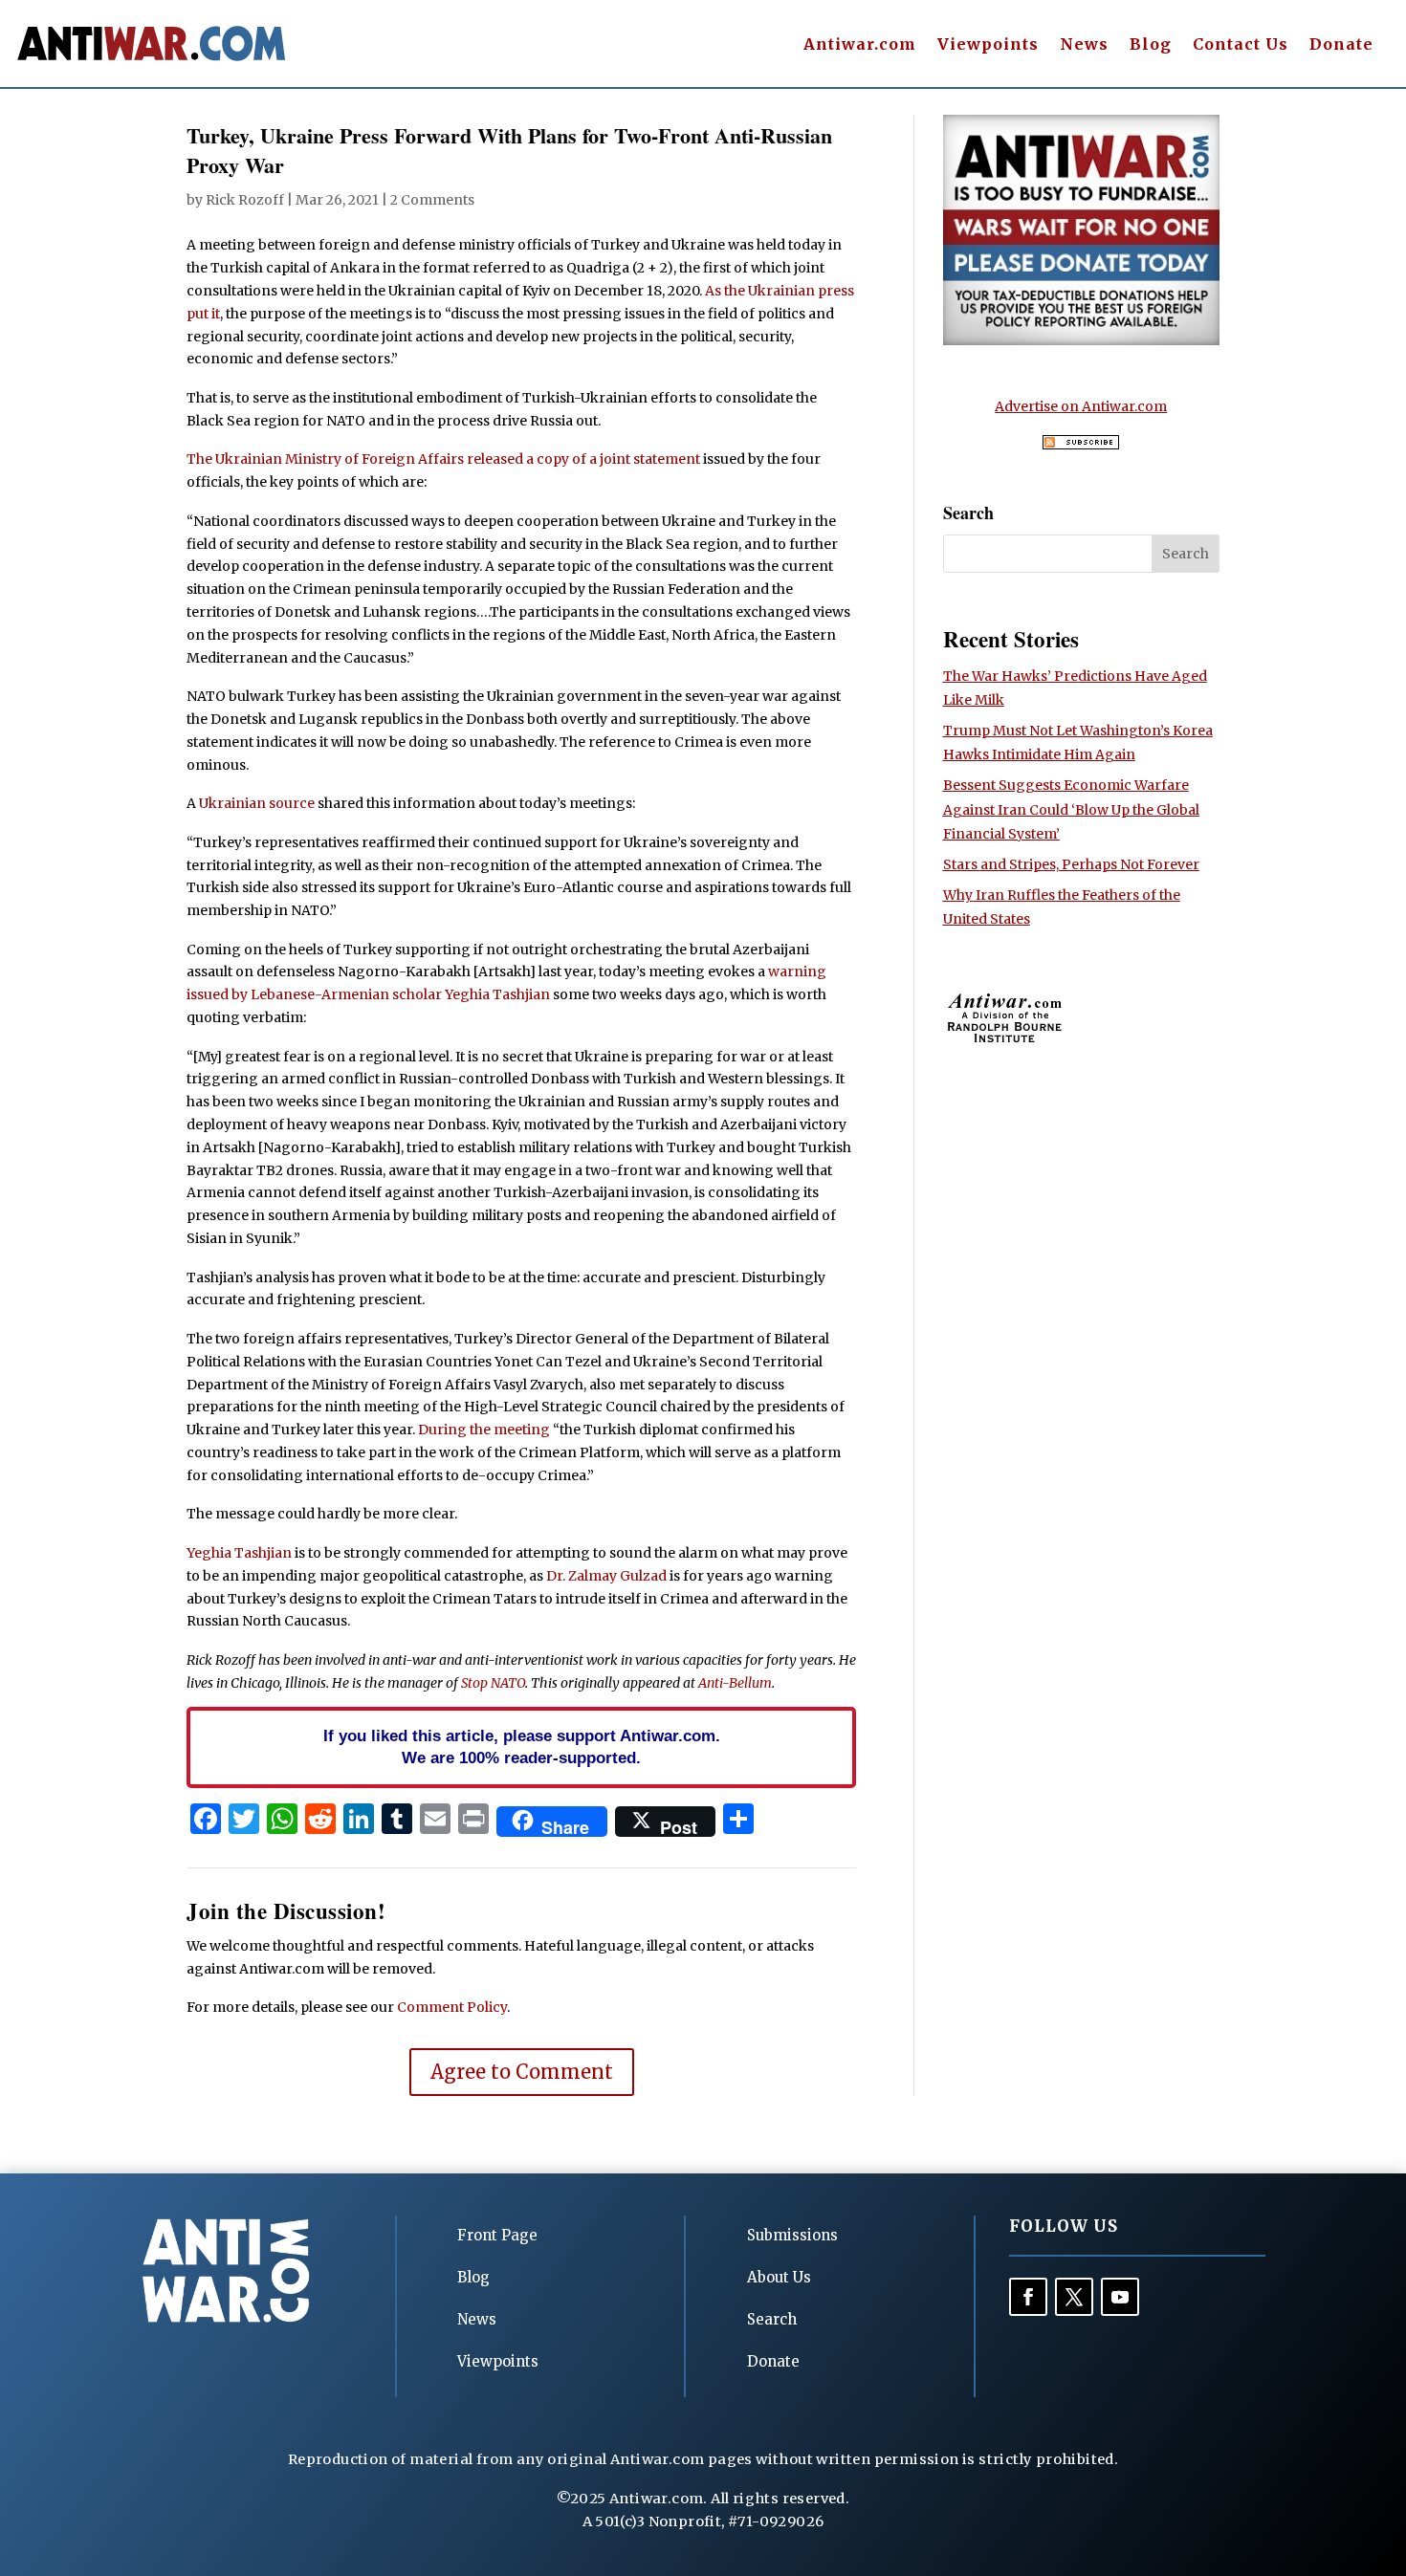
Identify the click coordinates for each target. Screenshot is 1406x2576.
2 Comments (432, 200)
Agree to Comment (522, 2072)
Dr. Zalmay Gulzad (606, 1576)
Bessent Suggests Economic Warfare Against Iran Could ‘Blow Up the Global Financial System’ (1071, 809)
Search (772, 2319)
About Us (779, 2277)
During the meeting (484, 1430)
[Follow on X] (1074, 2297)
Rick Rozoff (245, 200)
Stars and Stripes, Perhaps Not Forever (1071, 864)
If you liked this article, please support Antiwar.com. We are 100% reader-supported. (522, 1747)
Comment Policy (452, 2007)
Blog (1151, 45)
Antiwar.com (860, 45)
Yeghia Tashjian (239, 1553)
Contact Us (1241, 45)
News (1084, 45)
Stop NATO (493, 1683)
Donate (1341, 45)
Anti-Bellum (735, 1683)
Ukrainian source (257, 803)
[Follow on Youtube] (1120, 2297)
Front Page (497, 2235)
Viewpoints (988, 45)
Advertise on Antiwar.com (1081, 406)
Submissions (792, 2235)
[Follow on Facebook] (1028, 2297)
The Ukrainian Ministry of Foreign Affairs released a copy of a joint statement (443, 459)
